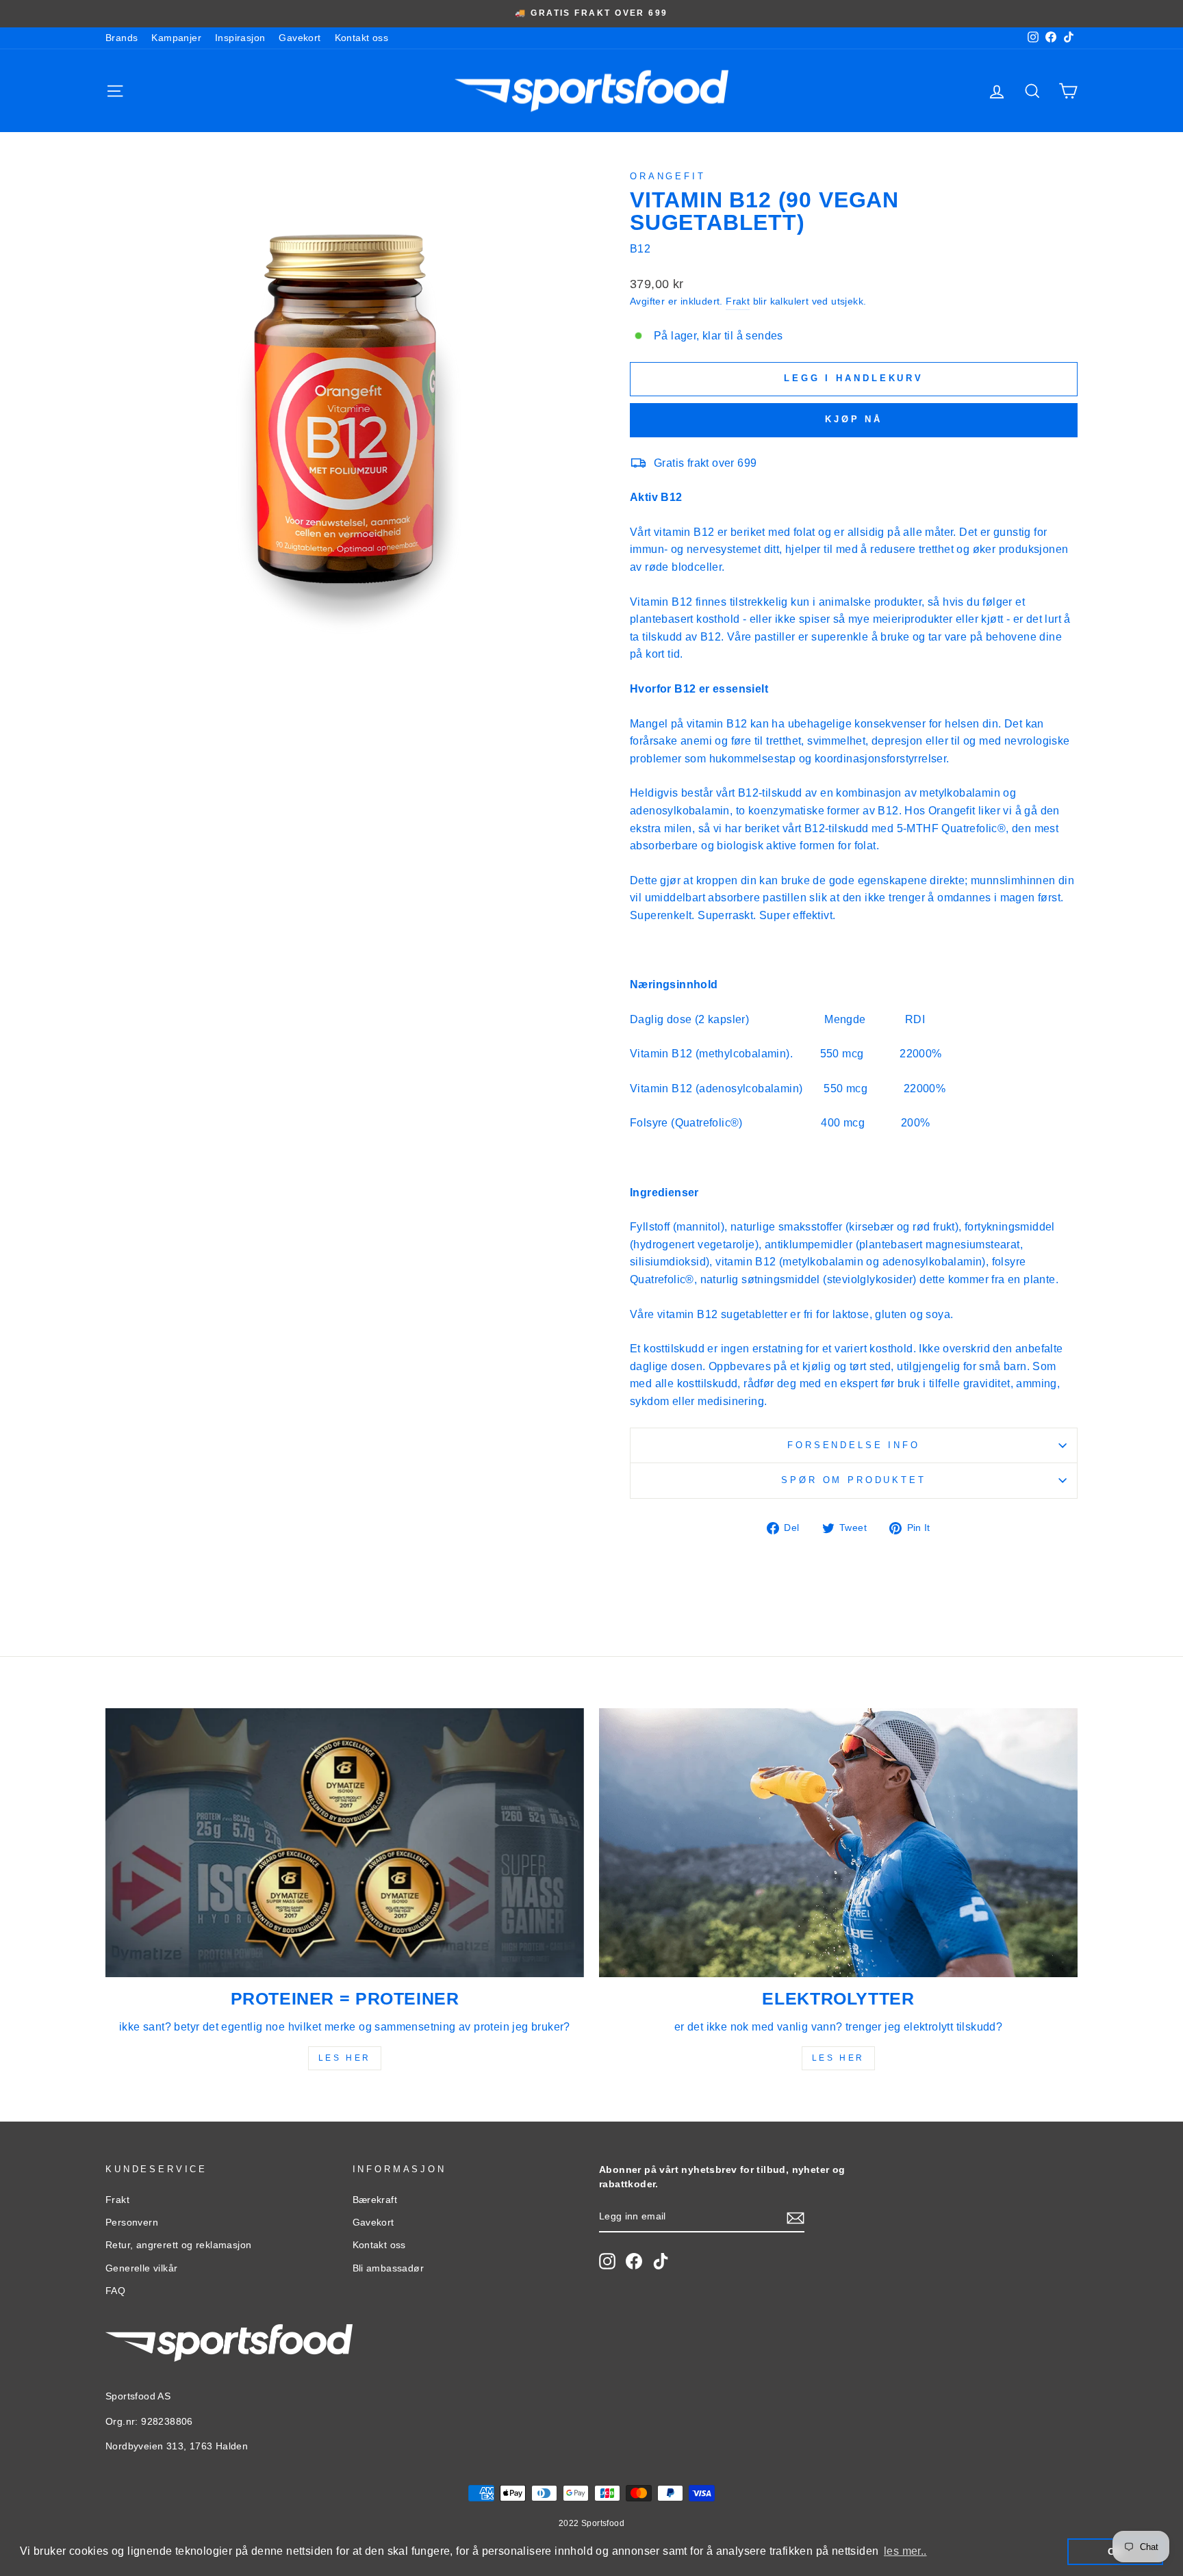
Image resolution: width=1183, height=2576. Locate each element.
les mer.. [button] (905, 2551)
